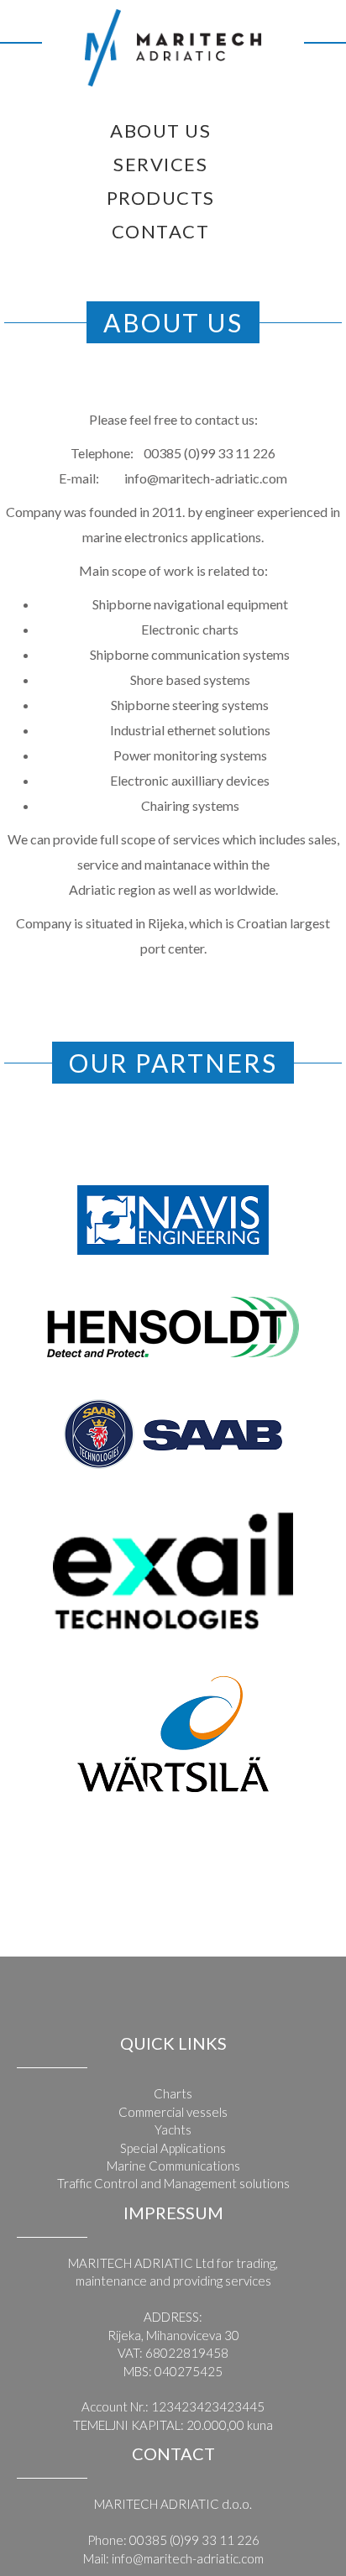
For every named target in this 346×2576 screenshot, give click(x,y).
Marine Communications (173, 2166)
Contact (161, 231)
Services (160, 164)
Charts (173, 2093)
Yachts (173, 2129)
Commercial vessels (173, 2112)
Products (161, 198)
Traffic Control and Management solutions (173, 2183)
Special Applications (173, 2148)
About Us (160, 131)
